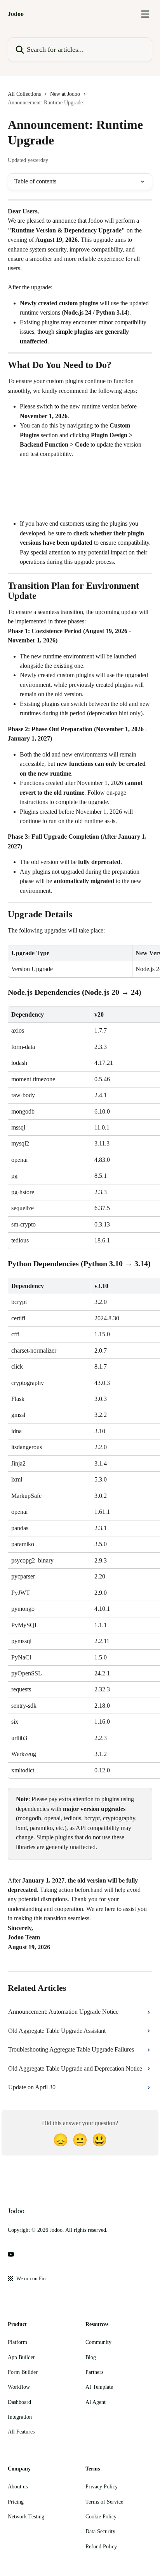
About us (18, 2487)
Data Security (100, 2531)
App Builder (21, 2357)
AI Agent (96, 2402)
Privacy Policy (102, 2487)
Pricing (16, 2502)
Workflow (19, 2387)
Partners (94, 2372)
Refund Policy (101, 2547)
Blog (91, 2357)
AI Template (99, 2387)
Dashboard (19, 2402)
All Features (21, 2432)
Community (98, 2342)
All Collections (24, 94)
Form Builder (23, 2372)
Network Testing (26, 2517)
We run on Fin (31, 2278)
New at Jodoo (65, 94)
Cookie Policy (101, 2517)
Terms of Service (104, 2502)
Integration (20, 2417)
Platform (17, 2342)
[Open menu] (145, 14)
